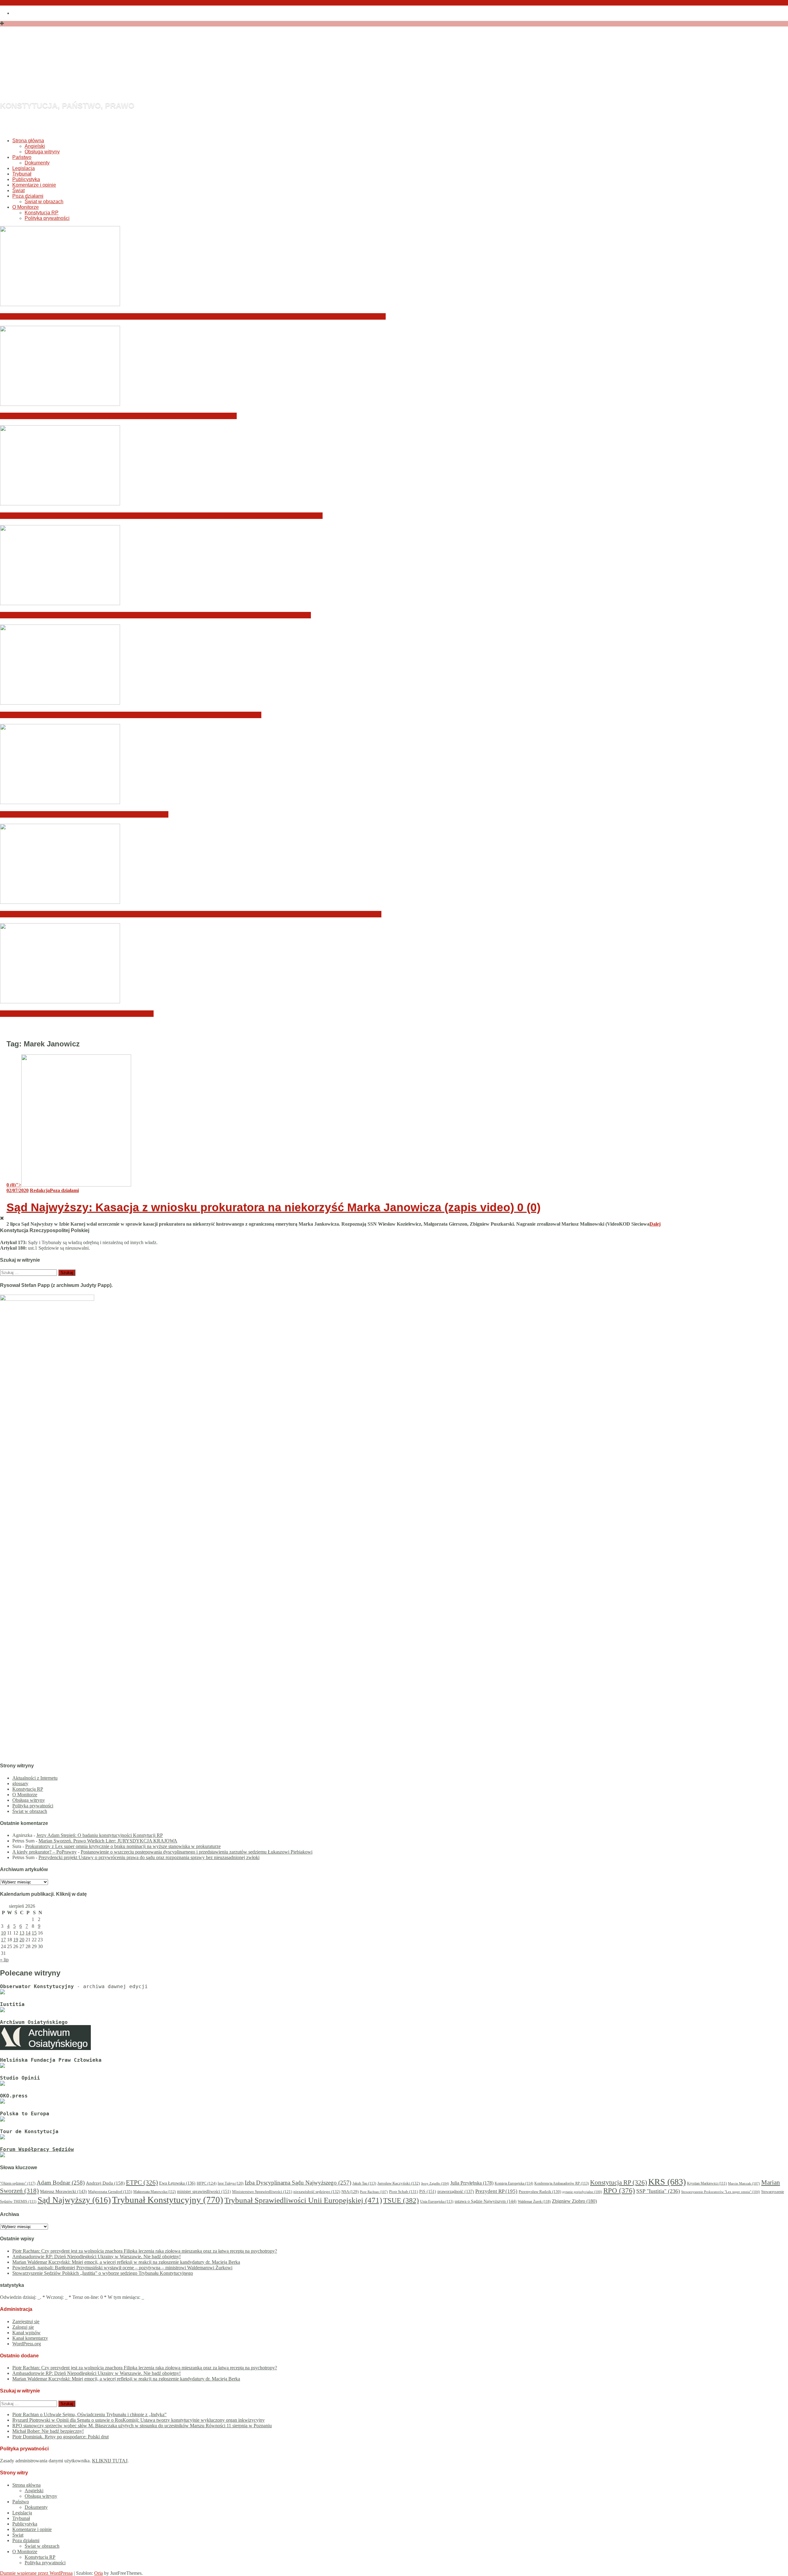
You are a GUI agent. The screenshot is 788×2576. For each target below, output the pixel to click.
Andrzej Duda (105, 2183)
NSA (350, 2192)
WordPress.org (27, 2344)
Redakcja (40, 1190)
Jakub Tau (364, 2183)
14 (28, 1933)
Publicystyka (26, 179)
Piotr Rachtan (374, 2192)
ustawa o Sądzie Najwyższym (486, 2201)
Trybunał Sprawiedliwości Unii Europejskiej (303, 2200)
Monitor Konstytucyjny (125, 72)
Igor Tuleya (231, 2183)
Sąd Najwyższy (74, 2200)
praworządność (456, 2192)
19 (16, 1940)
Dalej (655, 1224)
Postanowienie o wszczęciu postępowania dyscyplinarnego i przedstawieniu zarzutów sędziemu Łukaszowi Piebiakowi (197, 1852)
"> (14, 1185)
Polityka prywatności (47, 218)
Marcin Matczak (744, 2183)
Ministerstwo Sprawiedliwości (262, 2192)
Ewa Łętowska (177, 2183)
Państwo (22, 157)
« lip (4, 1960)
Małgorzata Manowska (155, 2192)
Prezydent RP (496, 2191)
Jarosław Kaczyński (399, 2183)
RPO (619, 2191)
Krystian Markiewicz (707, 2184)
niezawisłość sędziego (317, 2192)
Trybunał (22, 174)
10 (3, 1933)
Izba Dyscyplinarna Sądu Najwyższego (298, 2183)
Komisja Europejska (514, 2183)
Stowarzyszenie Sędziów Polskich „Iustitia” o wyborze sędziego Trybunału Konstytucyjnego (131, 715)
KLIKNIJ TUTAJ (110, 2461)
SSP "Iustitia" (658, 2191)
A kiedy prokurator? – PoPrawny (44, 1852)
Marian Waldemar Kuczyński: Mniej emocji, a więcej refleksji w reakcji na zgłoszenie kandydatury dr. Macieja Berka (161, 516)
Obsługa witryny (42, 152)
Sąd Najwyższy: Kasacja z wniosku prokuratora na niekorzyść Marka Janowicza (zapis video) (273, 1207)
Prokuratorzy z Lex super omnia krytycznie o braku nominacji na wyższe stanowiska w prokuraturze (123, 1846)
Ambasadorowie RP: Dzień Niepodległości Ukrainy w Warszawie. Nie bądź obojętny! (118, 416)
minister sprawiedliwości (204, 2191)
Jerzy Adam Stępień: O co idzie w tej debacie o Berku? (77, 1014)
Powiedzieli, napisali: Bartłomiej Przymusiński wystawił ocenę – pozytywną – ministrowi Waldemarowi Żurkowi (155, 615)
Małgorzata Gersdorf (110, 2192)
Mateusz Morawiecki (63, 2192)
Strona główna (28, 141)
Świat (18, 190)
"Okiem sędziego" (18, 2183)
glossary (20, 1783)
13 (22, 1933)
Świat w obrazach (44, 202)
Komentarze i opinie (34, 185)
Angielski (35, 146)
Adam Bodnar (61, 2183)
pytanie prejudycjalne (582, 2192)
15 (34, 1933)
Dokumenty (37, 163)
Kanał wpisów (26, 2333)
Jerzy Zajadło (435, 2183)
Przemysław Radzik (540, 2192)
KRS (667, 2182)
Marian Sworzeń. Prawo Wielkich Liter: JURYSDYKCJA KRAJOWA (108, 1841)
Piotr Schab (404, 2192)
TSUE (401, 2200)
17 (3, 1940)
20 (22, 1940)
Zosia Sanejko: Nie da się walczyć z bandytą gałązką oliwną (84, 814)
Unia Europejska (437, 2202)
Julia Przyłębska (472, 2183)
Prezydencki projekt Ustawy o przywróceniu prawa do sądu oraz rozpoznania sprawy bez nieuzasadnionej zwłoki (149, 1857)
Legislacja (24, 168)
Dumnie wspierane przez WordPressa (36, 2573)
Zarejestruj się (26, 2321)
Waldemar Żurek (534, 2202)
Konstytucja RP (42, 213)
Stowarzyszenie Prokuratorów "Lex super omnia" (721, 2192)
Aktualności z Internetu (35, 1778)
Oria (98, 2573)
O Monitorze (26, 207)
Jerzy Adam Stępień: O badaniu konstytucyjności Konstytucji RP (100, 1835)
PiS (428, 2191)
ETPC (142, 2182)
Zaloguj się (23, 2327)
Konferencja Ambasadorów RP (562, 2183)
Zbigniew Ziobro (574, 2201)
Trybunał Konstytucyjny (168, 2200)
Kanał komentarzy (30, 2338)
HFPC (207, 2183)
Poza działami (28, 196)
